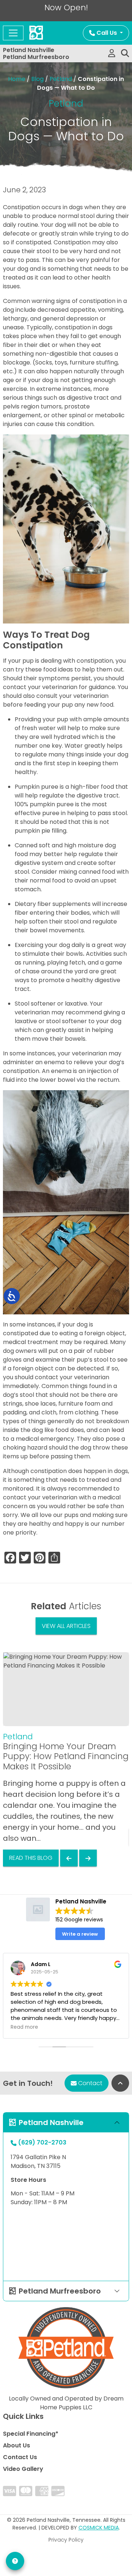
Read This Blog (31, 1858)
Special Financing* (31, 2434)
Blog (37, 79)
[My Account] (112, 53)
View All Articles (66, 1626)
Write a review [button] (80, 1934)
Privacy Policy (66, 2540)
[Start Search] (125, 53)
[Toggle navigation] (13, 33)
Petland (61, 79)
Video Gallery (23, 2469)
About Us (16, 2445)
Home (17, 79)
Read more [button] (24, 2027)
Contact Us (20, 2457)
